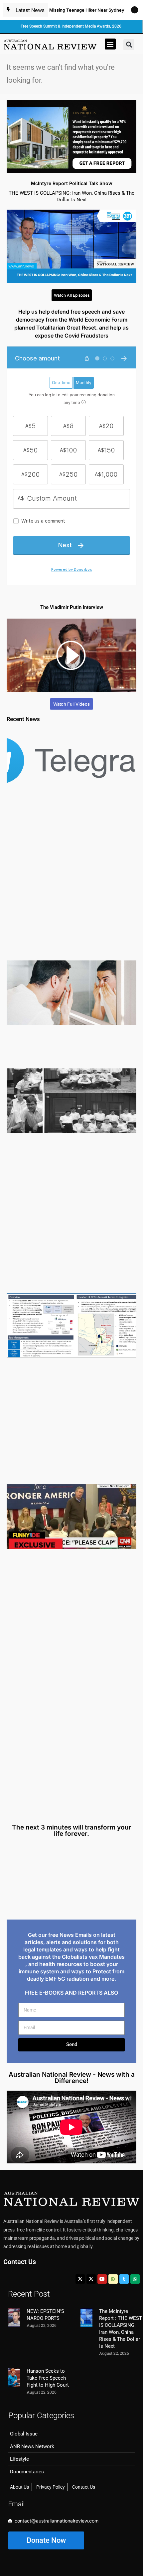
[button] (110, 44)
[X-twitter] (80, 2279)
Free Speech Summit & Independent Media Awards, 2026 (71, 26)
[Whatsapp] (135, 2279)
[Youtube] (102, 2279)
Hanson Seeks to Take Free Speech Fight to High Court (48, 2378)
